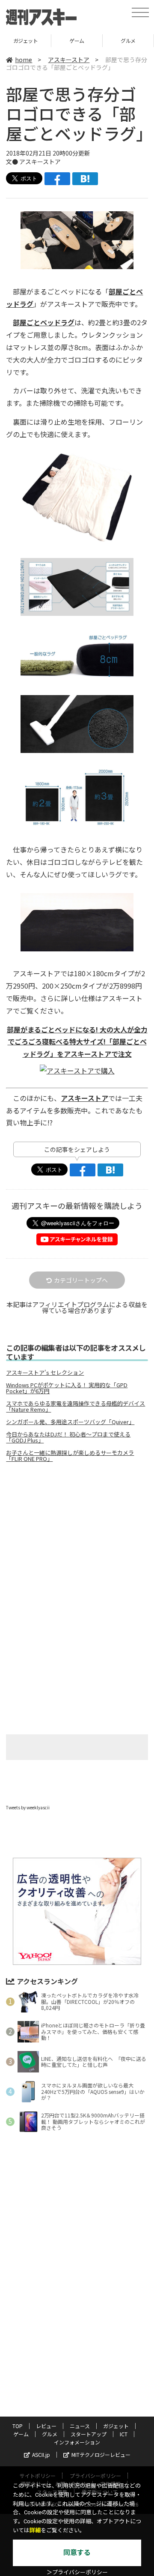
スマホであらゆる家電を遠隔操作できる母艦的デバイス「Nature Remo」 (76, 1406)
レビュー (46, 2426)
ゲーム (25, 40)
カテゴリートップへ (81, 1280)
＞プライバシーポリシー (77, 2572)
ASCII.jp (41, 2455)
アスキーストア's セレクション (45, 1373)
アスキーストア (69, 60)
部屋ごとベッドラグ (44, 322)
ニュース (80, 2426)
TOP (18, 2426)
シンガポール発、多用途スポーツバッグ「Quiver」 (70, 1422)
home (24, 60)
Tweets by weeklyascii (28, 1807)
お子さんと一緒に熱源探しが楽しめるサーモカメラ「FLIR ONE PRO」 (70, 1456)
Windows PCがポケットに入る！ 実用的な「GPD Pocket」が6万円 (67, 1388)
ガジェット (116, 2426)
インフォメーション (77, 2442)
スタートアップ (128, 40)
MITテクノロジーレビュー (101, 2455)
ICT (124, 2434)
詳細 (35, 2530)
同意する (77, 2553)
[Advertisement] (77, 1541)
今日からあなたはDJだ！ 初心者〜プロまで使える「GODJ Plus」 (68, 1437)
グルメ (77, 40)
